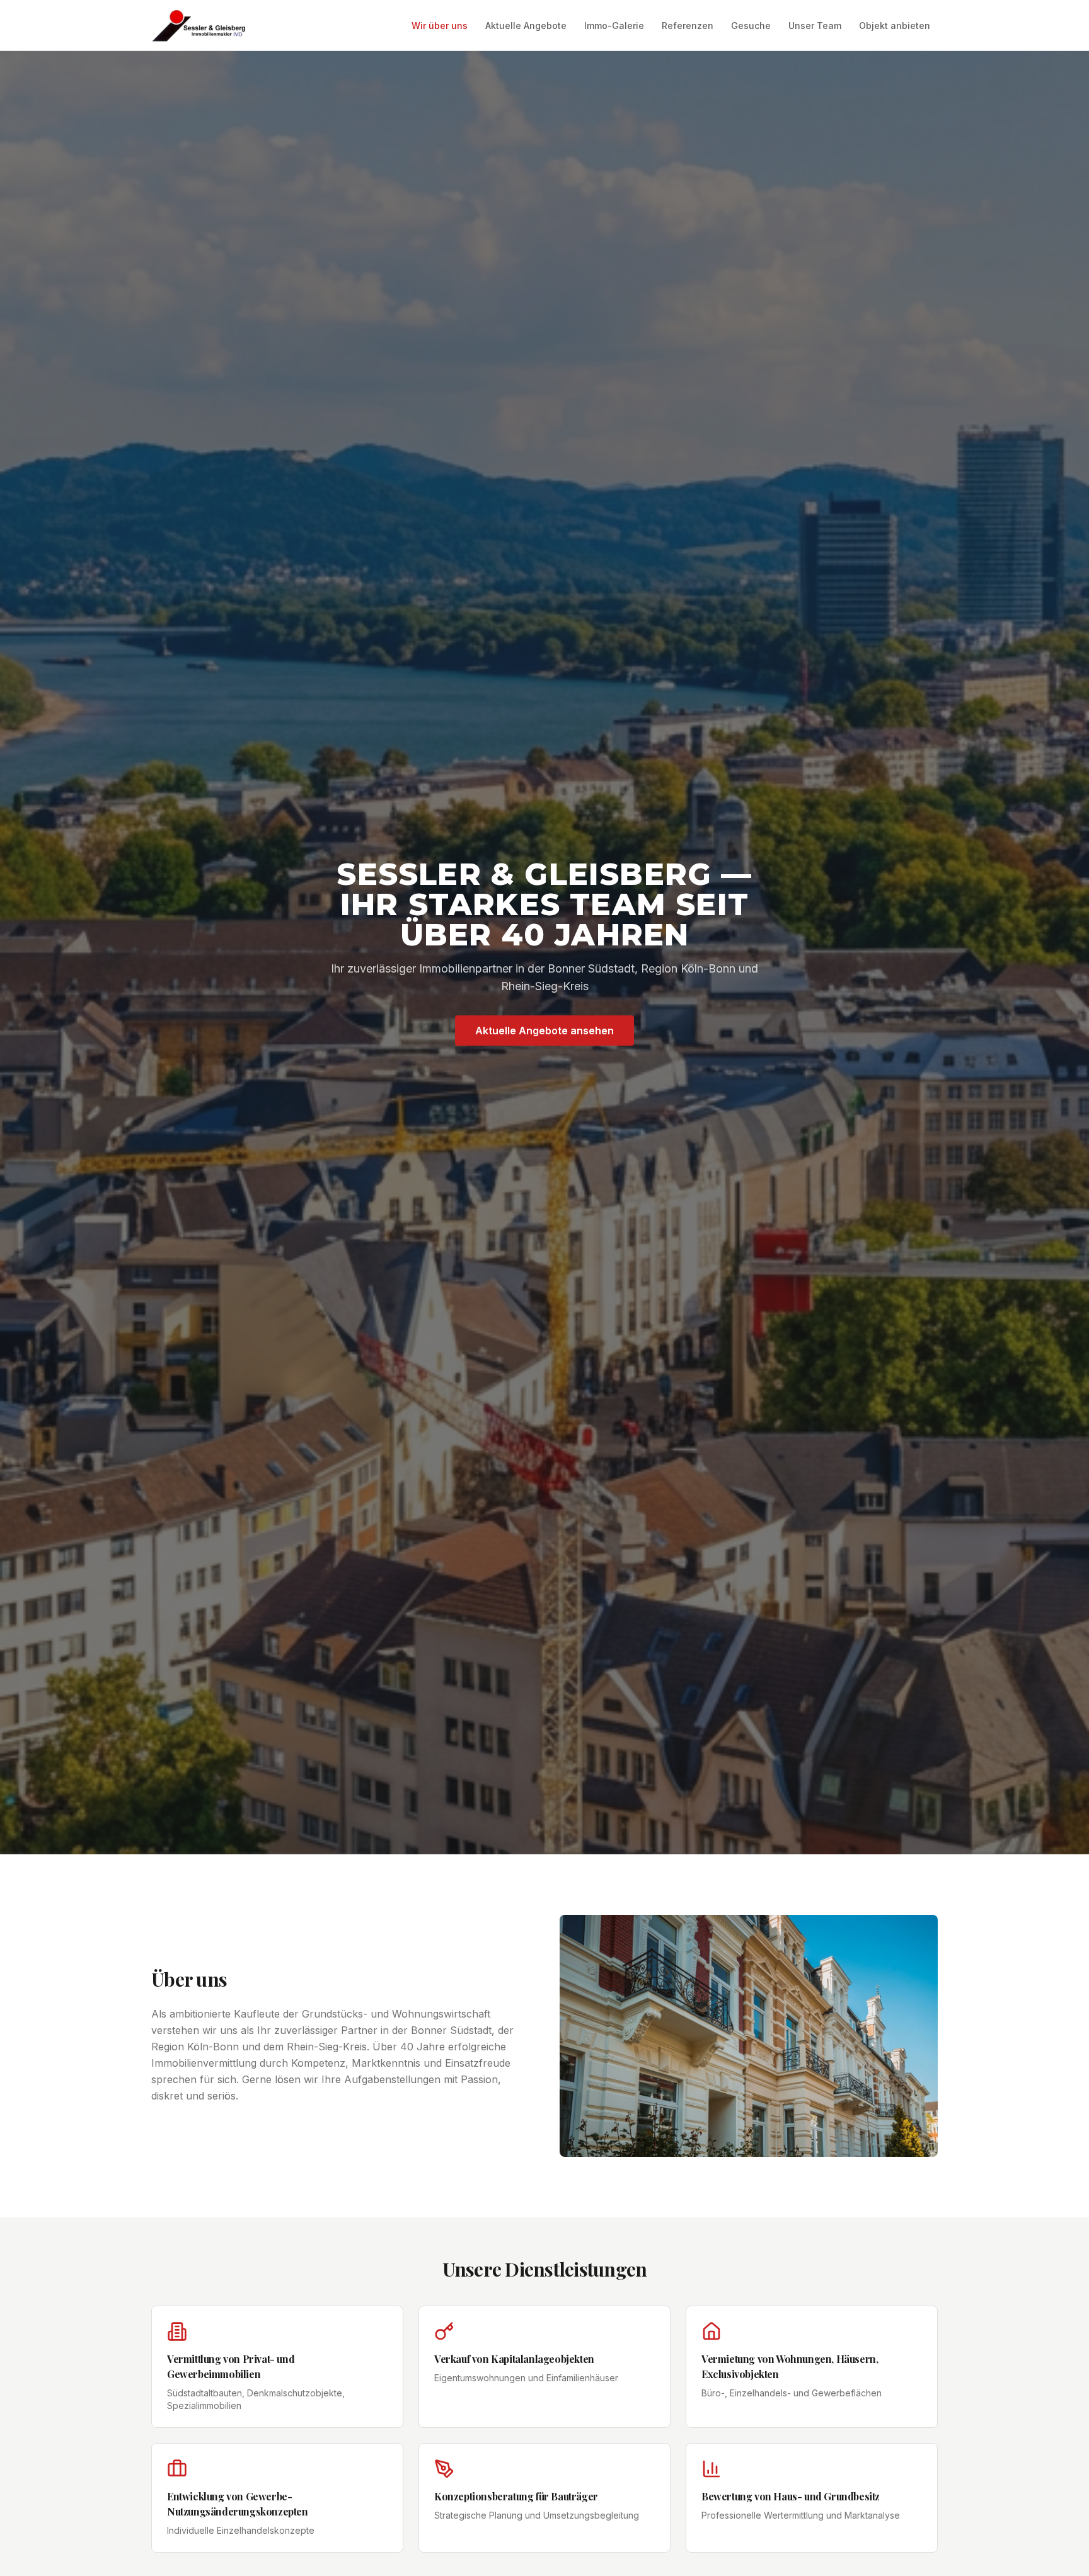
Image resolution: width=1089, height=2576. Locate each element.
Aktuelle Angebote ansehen (544, 1031)
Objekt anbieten (895, 26)
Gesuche (751, 26)
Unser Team (815, 26)
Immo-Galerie (614, 26)
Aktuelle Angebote (526, 26)
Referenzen (688, 26)
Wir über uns (440, 26)
